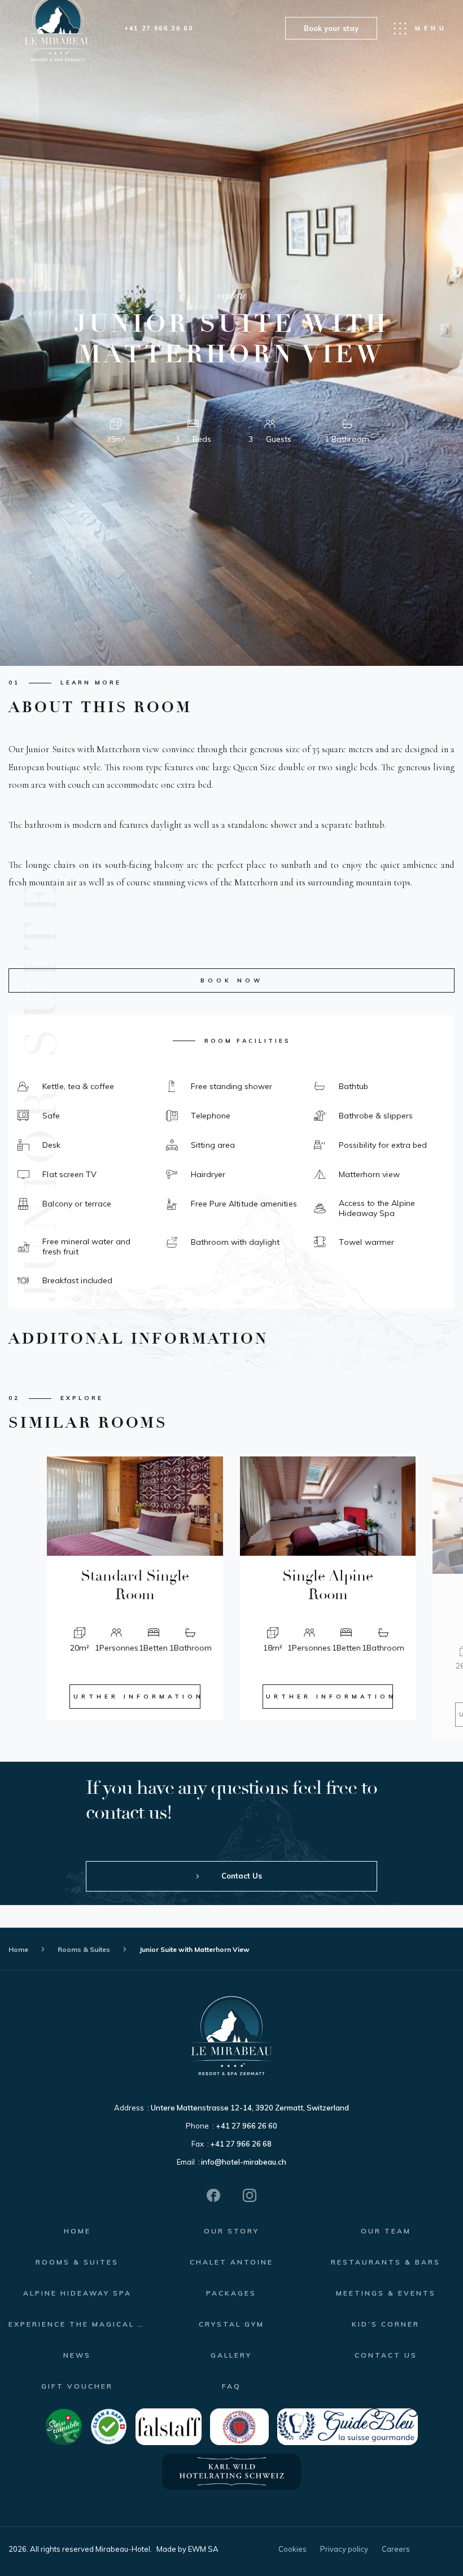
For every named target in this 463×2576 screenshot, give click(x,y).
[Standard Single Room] (135, 1506)
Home (18, 1949)
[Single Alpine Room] (328, 1506)
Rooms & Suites (84, 1949)
